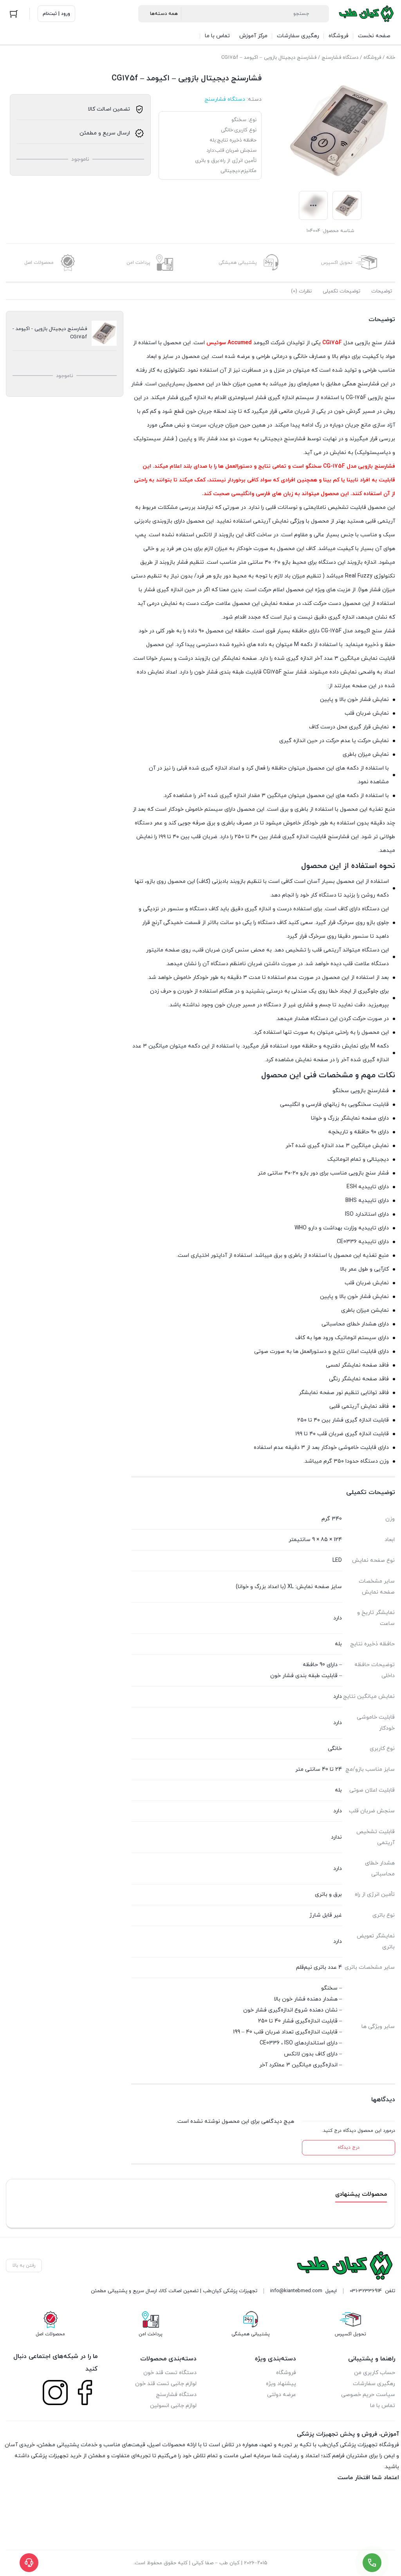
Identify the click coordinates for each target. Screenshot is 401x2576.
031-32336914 (366, 2291)
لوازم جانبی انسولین (173, 2406)
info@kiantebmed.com (296, 2291)
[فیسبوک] (85, 2393)
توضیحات (382, 291)
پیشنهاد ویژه (281, 2384)
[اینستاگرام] (55, 2393)
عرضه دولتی (282, 2395)
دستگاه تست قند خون (170, 2373)
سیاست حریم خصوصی (368, 2395)
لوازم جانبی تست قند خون (166, 2384)
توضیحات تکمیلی (341, 291)
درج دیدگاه (349, 2148)
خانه (391, 58)
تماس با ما (383, 2406)
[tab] (382, 291)
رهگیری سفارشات (374, 2384)
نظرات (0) (301, 291)
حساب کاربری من (375, 2373)
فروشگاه (372, 58)
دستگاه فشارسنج (340, 58)
